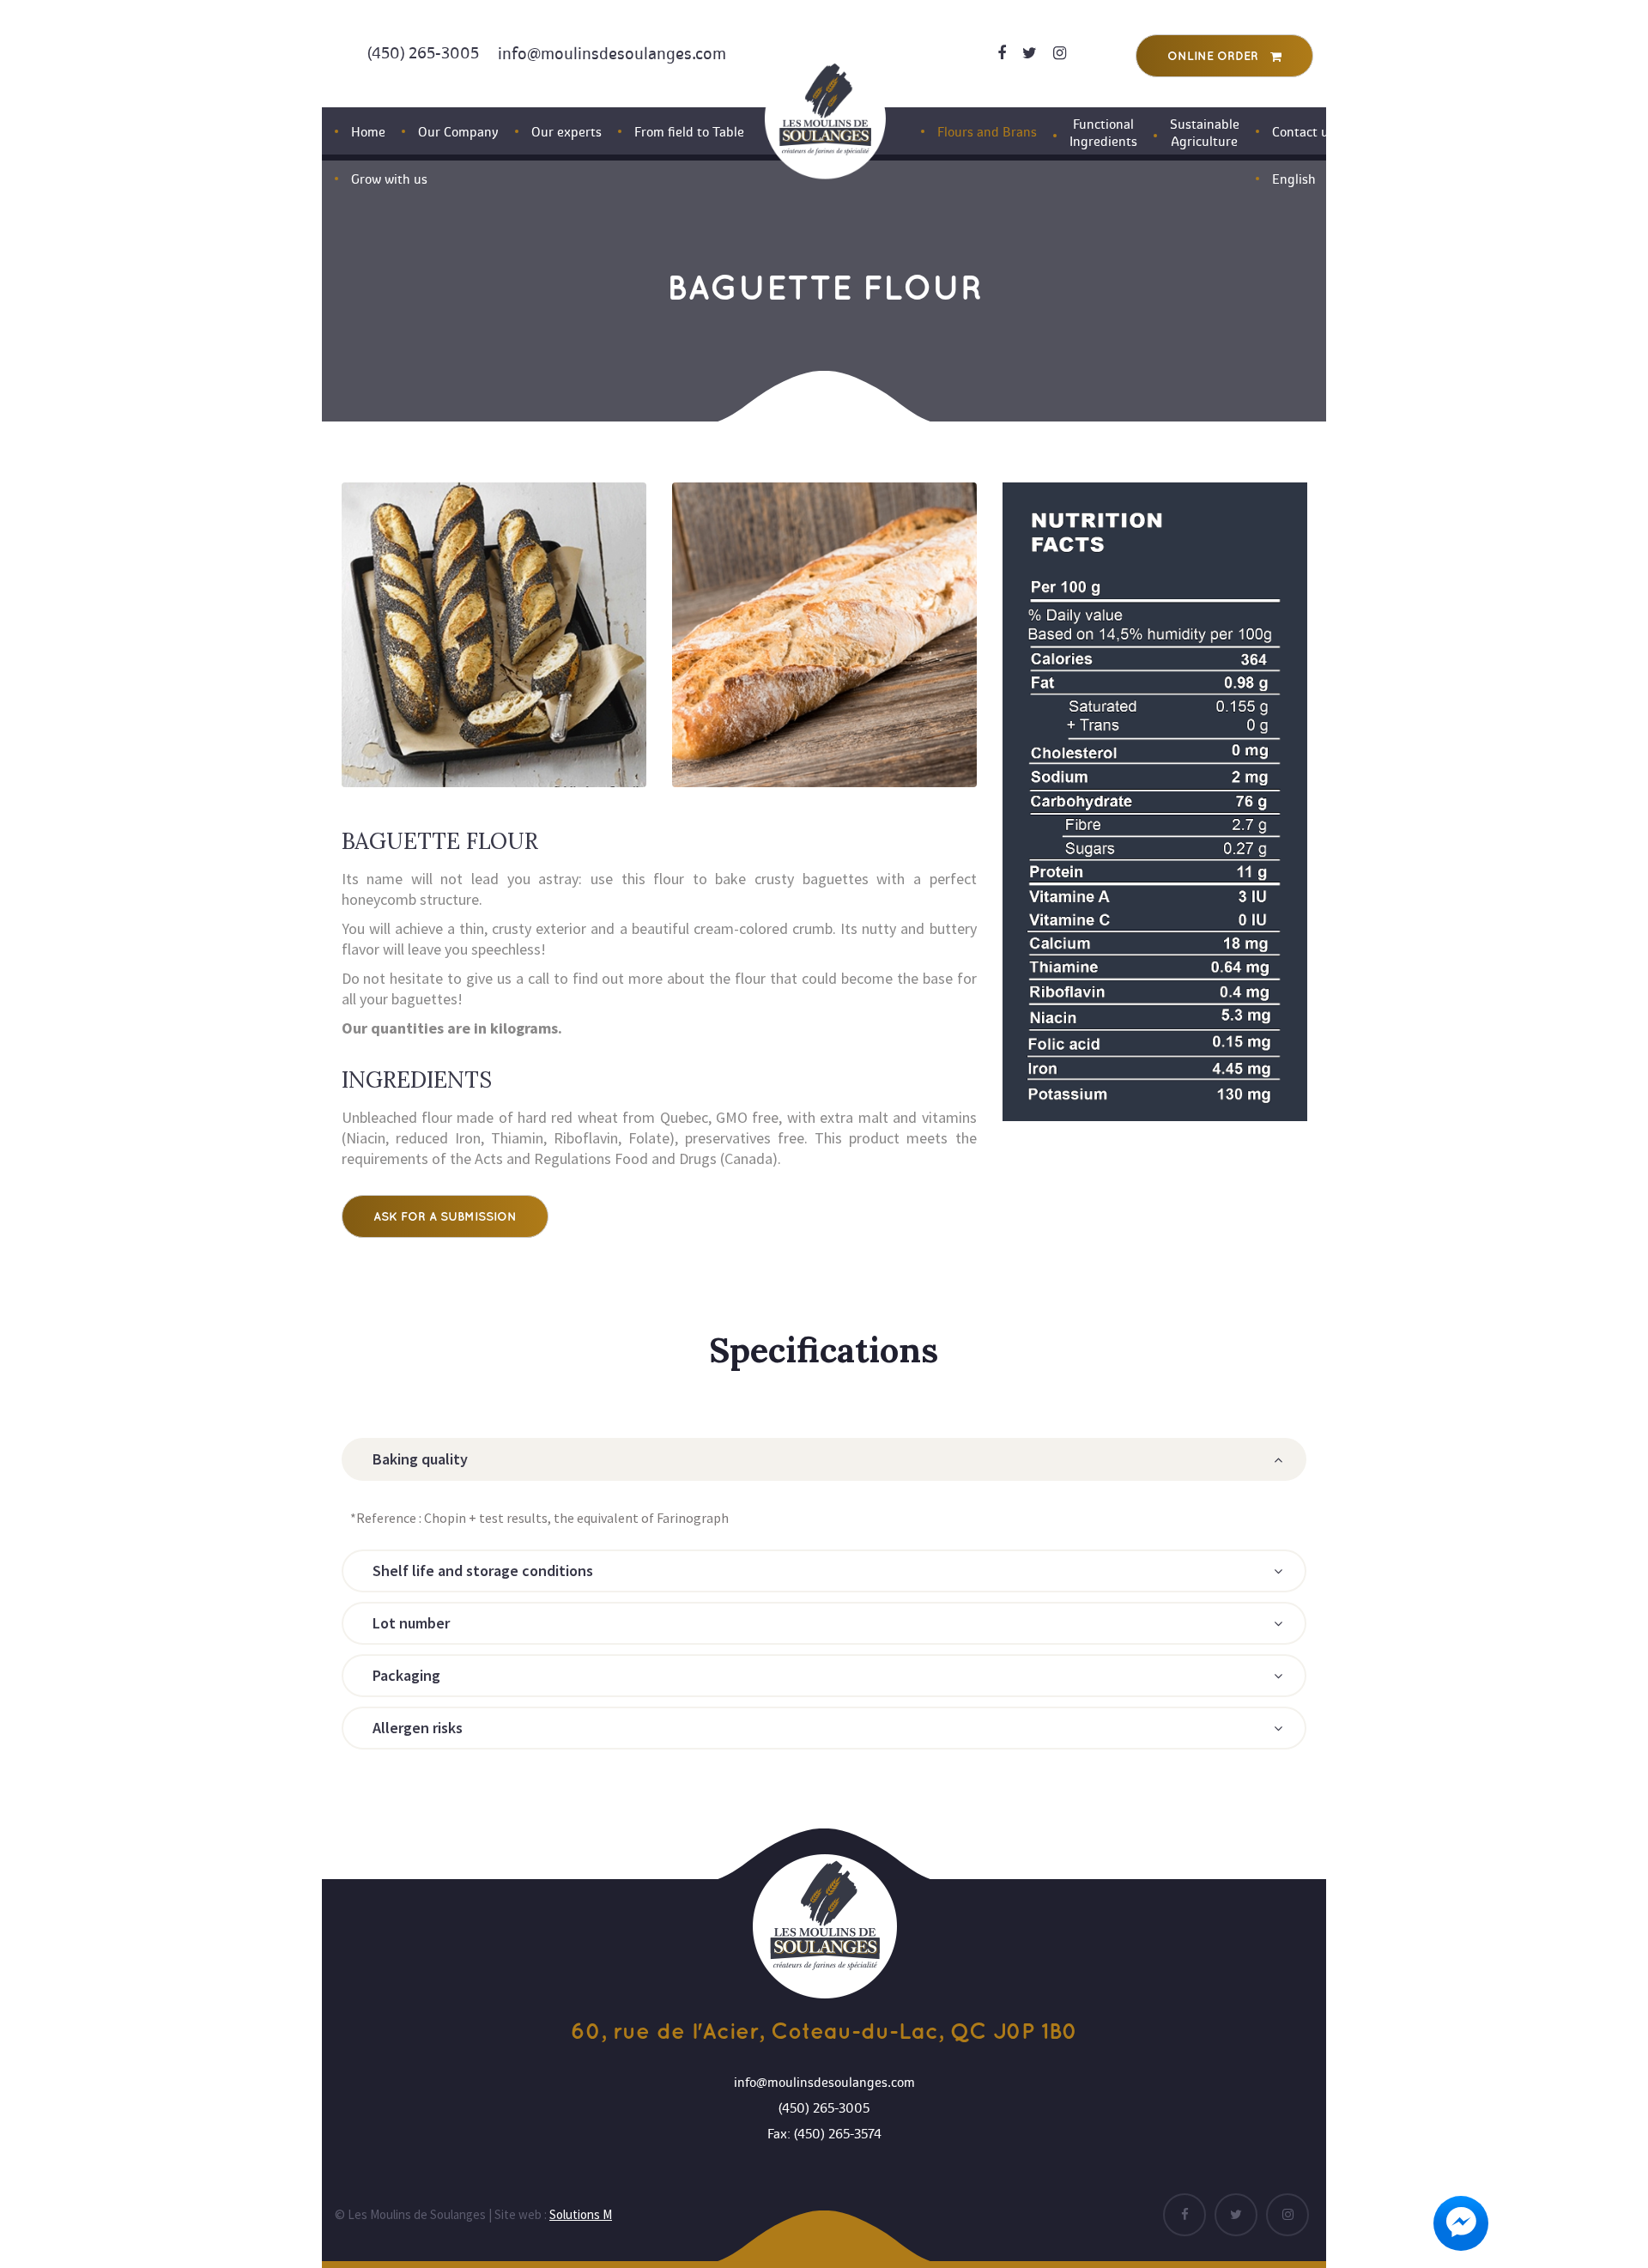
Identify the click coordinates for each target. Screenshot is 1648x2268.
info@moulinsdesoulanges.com (612, 54)
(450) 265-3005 (423, 53)
